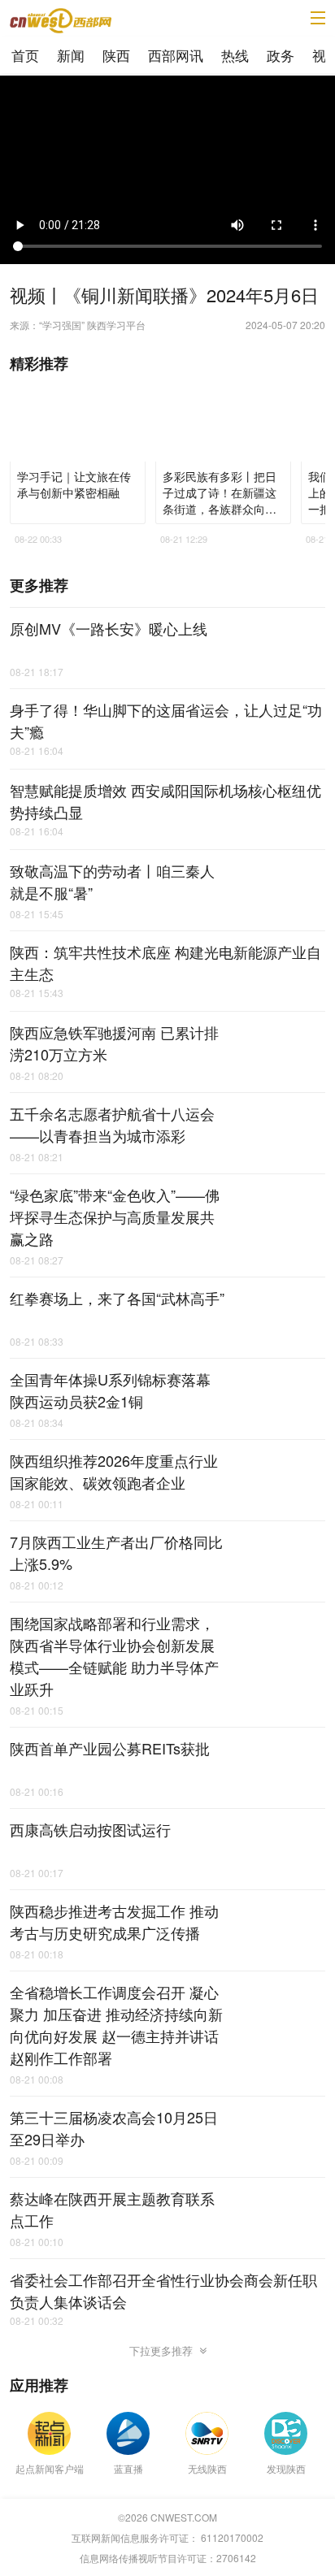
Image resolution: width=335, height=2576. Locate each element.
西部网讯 (176, 55)
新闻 (71, 55)
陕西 (116, 55)
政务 (281, 55)
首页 (25, 55)
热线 (235, 55)
